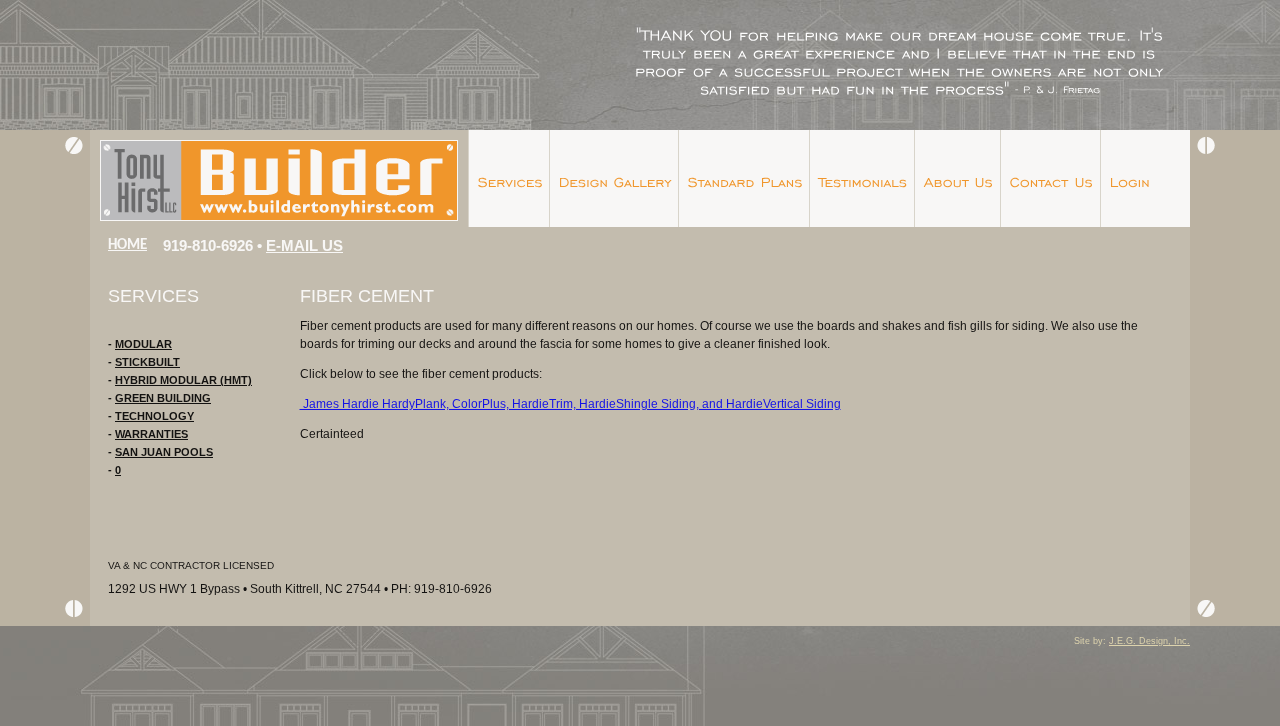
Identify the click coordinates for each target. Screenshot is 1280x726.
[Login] (1128, 178)
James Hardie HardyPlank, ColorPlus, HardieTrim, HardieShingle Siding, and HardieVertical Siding (570, 404)
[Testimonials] (861, 178)
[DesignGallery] (613, 178)
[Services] (508, 178)
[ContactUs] (1050, 178)
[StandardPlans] (743, 178)
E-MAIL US (304, 245)
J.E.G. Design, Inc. (1149, 641)
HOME (127, 245)
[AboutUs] (957, 178)
